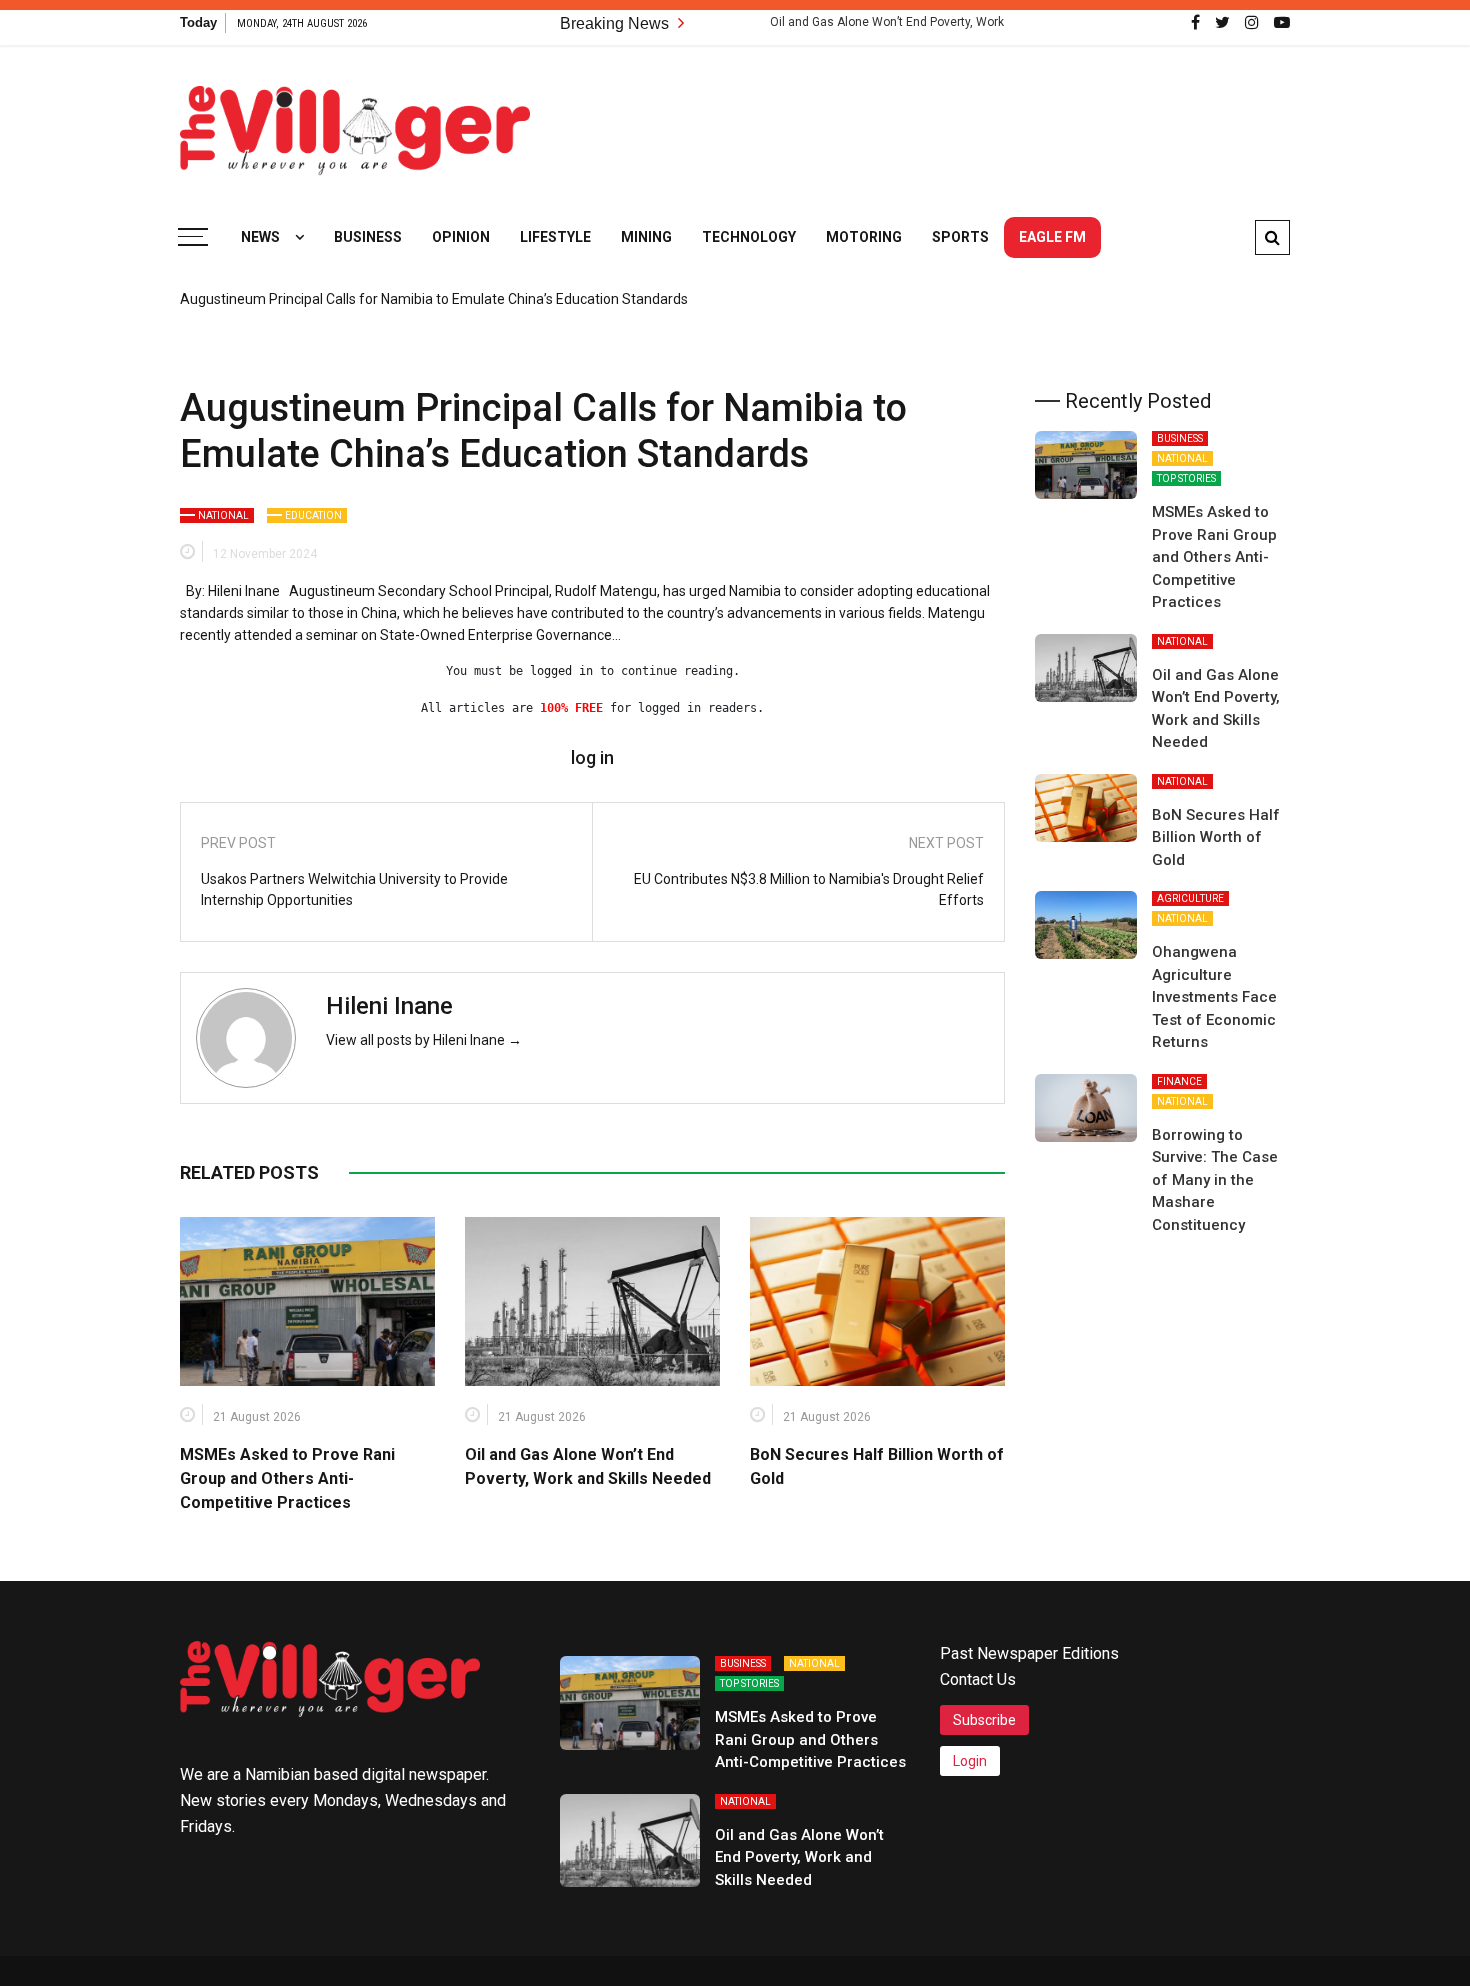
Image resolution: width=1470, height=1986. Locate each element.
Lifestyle (555, 237)
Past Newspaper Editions (1029, 1653)
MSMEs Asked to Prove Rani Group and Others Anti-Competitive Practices (287, 1478)
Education (313, 515)
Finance (1179, 1081)
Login (970, 1761)
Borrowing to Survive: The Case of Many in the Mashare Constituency (1215, 1180)
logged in (561, 671)
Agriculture (1190, 898)
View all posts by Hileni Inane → (424, 1040)
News (260, 237)
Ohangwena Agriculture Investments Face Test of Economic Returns (1214, 997)
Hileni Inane (389, 1006)
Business (368, 237)
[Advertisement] (926, 120)
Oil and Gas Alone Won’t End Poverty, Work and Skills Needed (892, 22)
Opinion (461, 237)
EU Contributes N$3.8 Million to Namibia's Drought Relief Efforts (809, 889)
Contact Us (978, 1679)
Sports (960, 237)
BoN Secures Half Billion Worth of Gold (1216, 837)
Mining (646, 237)
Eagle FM (1052, 237)
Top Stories (1186, 478)
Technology (749, 237)
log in (592, 758)
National (223, 515)
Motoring (864, 237)
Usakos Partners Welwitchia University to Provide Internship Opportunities (354, 889)
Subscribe (984, 1720)
